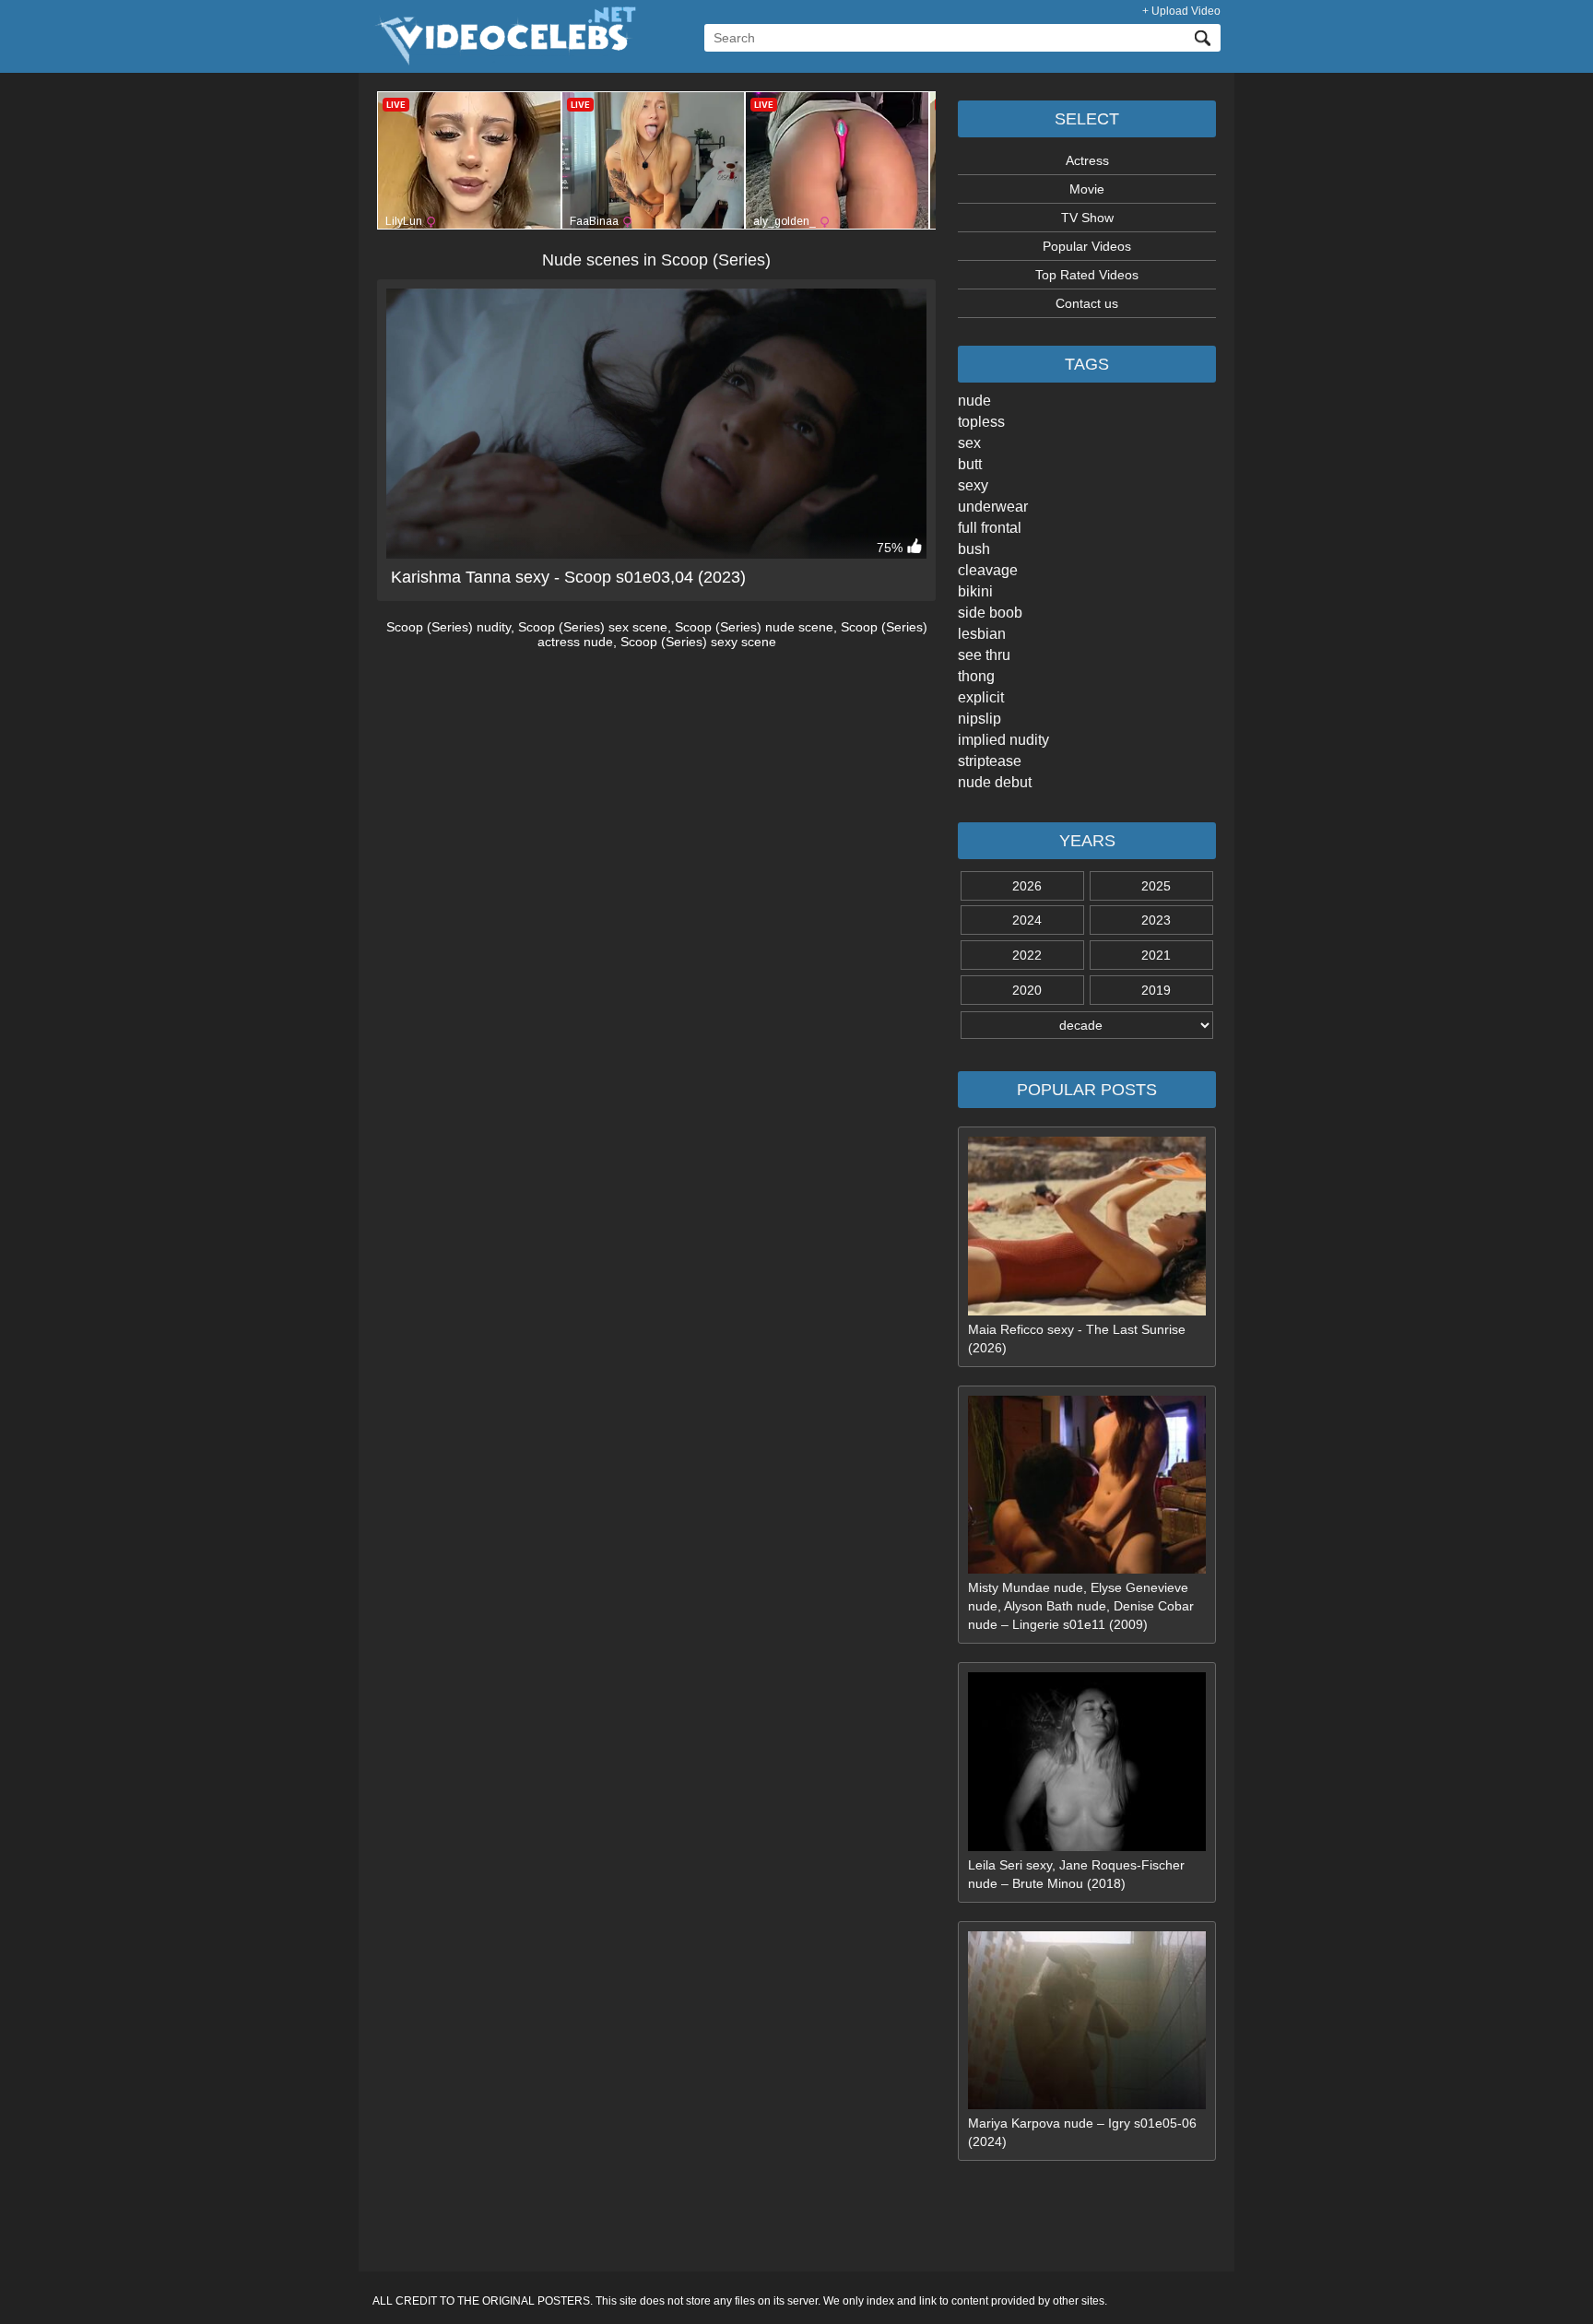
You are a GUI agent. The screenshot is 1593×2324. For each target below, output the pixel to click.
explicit (981, 697)
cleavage (988, 570)
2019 (1156, 990)
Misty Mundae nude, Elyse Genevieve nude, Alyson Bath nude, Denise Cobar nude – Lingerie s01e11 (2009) (1081, 1606)
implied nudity (1003, 740)
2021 (1156, 955)
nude (974, 401)
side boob (990, 613)
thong (976, 676)
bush (974, 549)
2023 (1156, 920)
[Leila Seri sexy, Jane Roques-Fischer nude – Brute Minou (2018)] (1087, 1846)
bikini (975, 591)
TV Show (1087, 218)
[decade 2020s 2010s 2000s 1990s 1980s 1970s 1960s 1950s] (1087, 1025)
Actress (1087, 160)
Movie (1087, 189)
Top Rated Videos (1087, 275)
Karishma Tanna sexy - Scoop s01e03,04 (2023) (568, 577)
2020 (1027, 990)
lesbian (982, 634)
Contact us (1087, 303)
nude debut (995, 782)
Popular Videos (1087, 246)
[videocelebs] (504, 61)
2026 (1027, 886)
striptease (990, 761)
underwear (993, 507)
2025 (1156, 886)
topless (981, 422)
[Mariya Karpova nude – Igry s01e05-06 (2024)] (1087, 2105)
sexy (973, 485)
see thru (984, 655)
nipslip (979, 719)
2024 (1027, 920)
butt (970, 464)
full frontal (990, 528)
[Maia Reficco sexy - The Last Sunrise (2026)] (1087, 1311)
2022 (1027, 955)
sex (969, 443)
